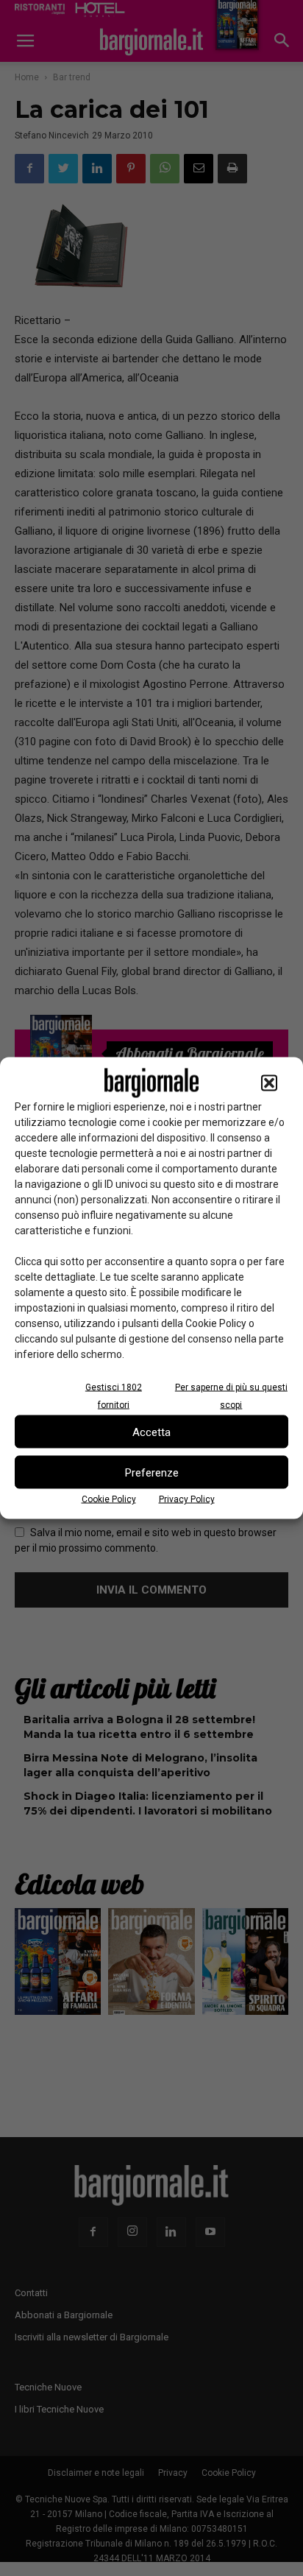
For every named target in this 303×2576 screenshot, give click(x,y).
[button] (269, 1083)
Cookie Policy (109, 1499)
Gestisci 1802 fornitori (114, 1396)
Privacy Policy (187, 1499)
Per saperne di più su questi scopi (231, 1396)
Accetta (151, 1432)
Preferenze (152, 1472)
